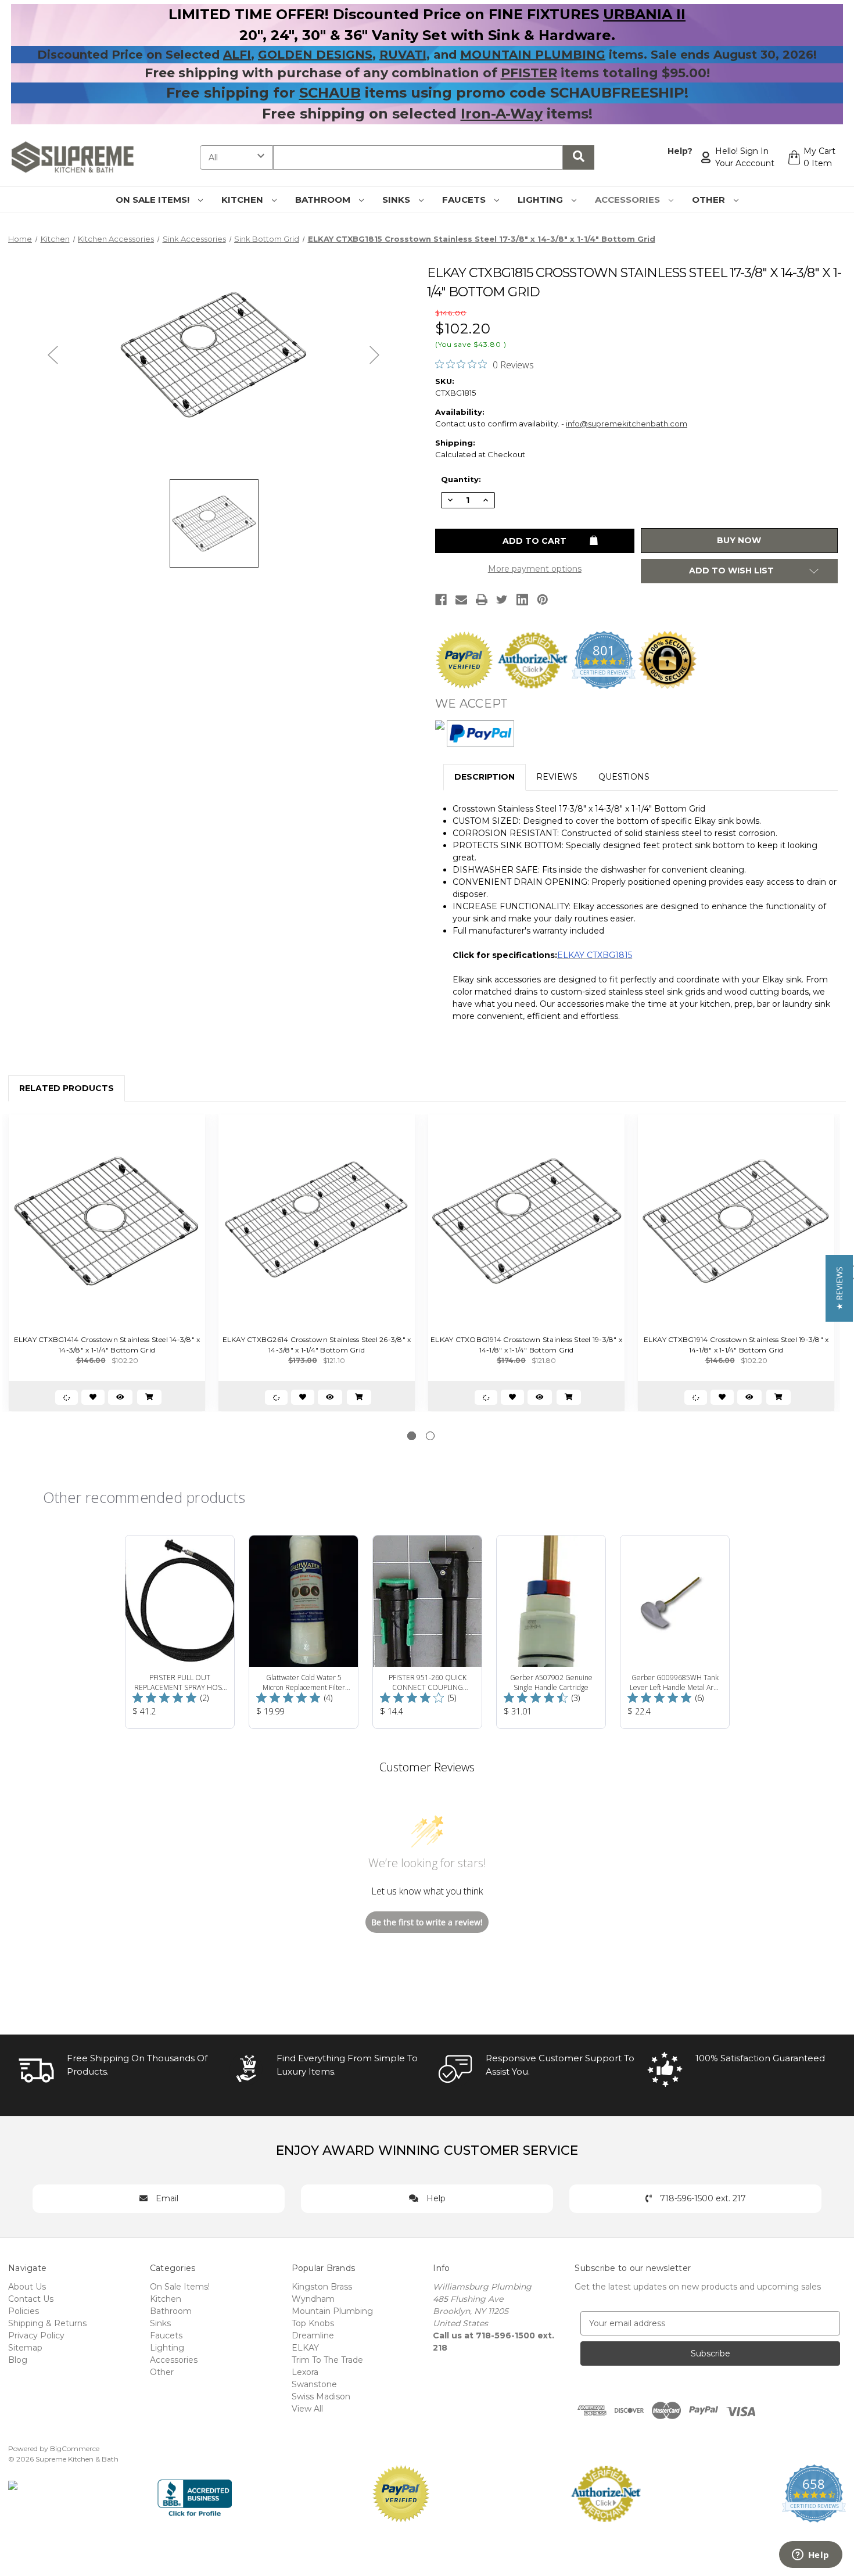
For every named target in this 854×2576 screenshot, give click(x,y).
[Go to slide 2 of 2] (430, 1436)
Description (485, 777)
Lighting (541, 200)
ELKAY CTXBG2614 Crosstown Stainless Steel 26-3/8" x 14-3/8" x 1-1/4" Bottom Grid (317, 1345)
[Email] (461, 600)
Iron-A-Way (502, 114)
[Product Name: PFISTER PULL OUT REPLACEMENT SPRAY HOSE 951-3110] (180, 1632)
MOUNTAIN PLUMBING (533, 55)
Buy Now (739, 540)
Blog (18, 2360)
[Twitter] (502, 600)
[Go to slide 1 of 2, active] (412, 1436)
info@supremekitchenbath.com (627, 424)
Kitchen (243, 200)
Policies (24, 2311)
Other (710, 200)
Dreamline (313, 2335)
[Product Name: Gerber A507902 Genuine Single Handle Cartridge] (551, 1632)
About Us (27, 2287)
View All (307, 2409)
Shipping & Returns (47, 2323)
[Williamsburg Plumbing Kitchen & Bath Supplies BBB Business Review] (195, 2493)
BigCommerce (75, 2448)
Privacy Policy (36, 2335)
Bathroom (324, 200)
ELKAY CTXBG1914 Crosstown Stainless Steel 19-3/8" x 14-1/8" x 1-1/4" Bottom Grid (736, 1345)
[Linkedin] (522, 600)
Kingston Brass (322, 2287)
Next (375, 355)
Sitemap (25, 2348)
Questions (624, 777)
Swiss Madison (321, 2396)
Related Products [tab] (67, 1088)
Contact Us (31, 2299)
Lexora (305, 2372)
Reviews (557, 777)
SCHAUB (330, 93)
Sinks (397, 200)
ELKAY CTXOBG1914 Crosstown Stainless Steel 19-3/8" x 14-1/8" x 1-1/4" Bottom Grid (526, 1345)
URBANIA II (644, 14)
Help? (680, 151)
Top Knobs (313, 2323)
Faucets (465, 200)
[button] (839, 1288)
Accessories (629, 200)
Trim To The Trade (327, 2360)
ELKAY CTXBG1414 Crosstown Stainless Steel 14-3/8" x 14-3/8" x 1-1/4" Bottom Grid (107, 1345)
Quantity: (461, 479)
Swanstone (314, 2384)
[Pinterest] (543, 600)
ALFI (237, 55)
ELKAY (305, 2348)
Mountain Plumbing (332, 2311)
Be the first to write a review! (427, 1922)
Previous (53, 355)
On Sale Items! (154, 200)
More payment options (535, 569)
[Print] (482, 600)
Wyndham (313, 2299)
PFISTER (529, 73)
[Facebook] (441, 600)
